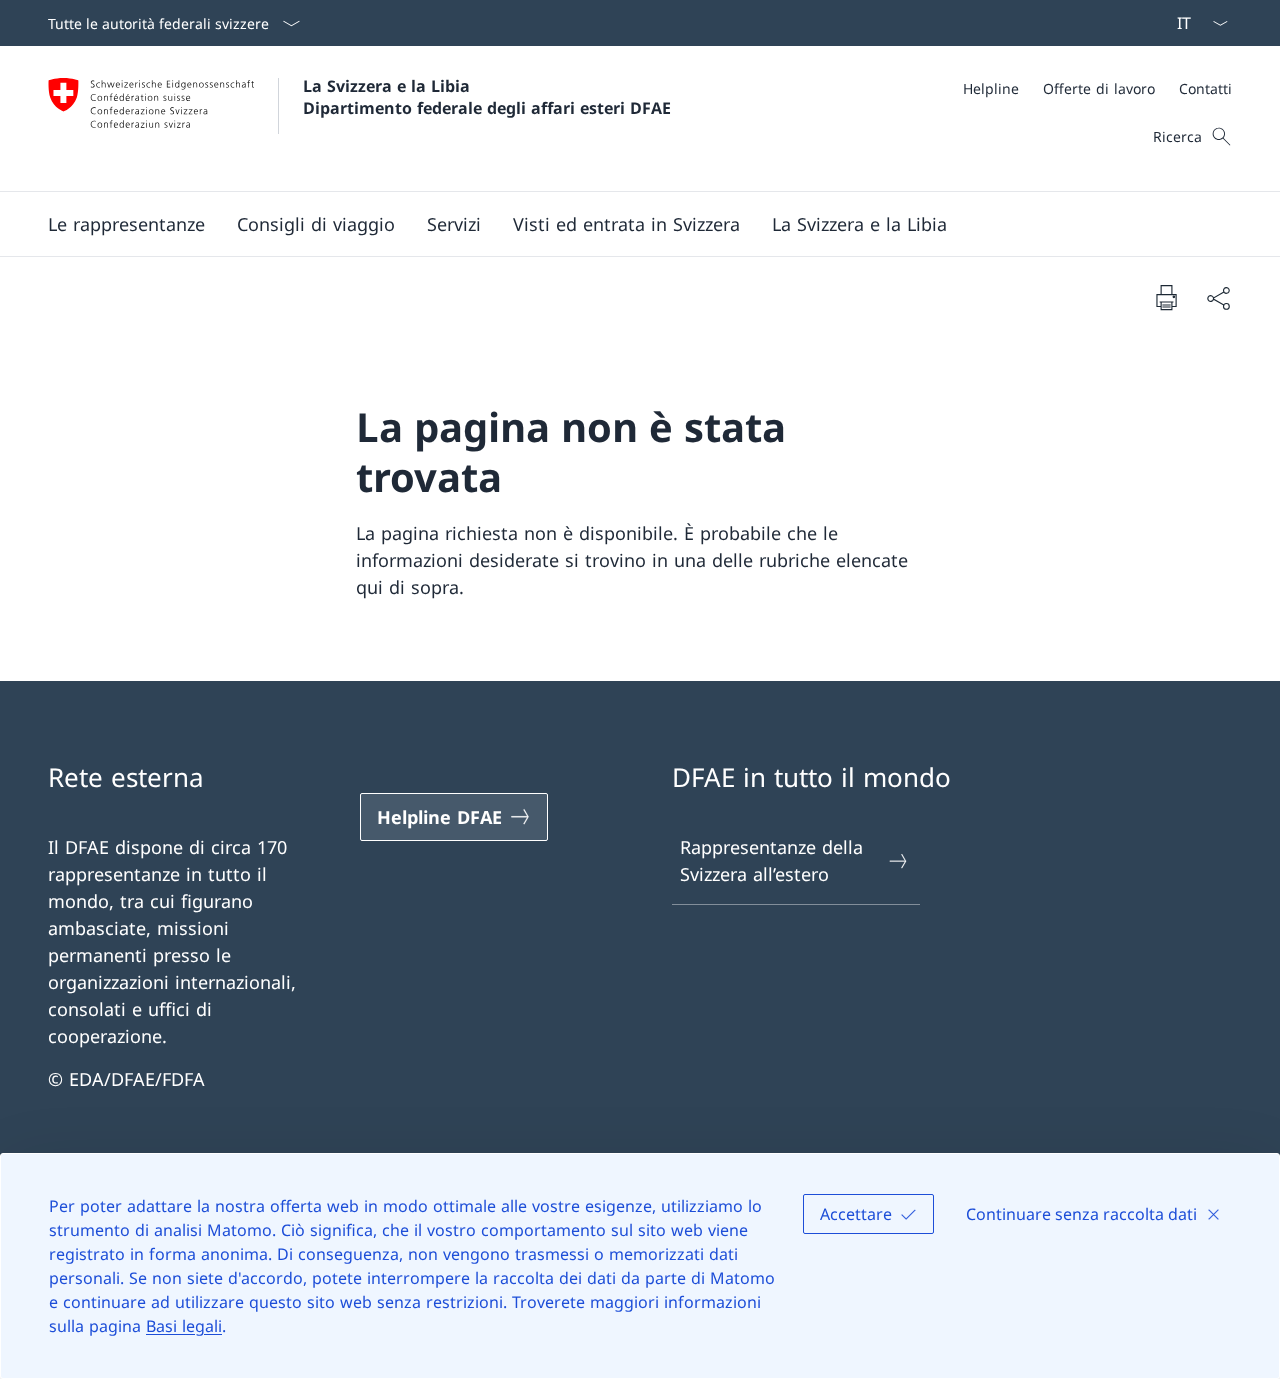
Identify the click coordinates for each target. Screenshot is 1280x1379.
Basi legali (184, 1326)
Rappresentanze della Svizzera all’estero (771, 860)
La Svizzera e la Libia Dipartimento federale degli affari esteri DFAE (487, 97)
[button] (126, 224)
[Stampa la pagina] (1166, 297)
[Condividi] (1218, 297)
